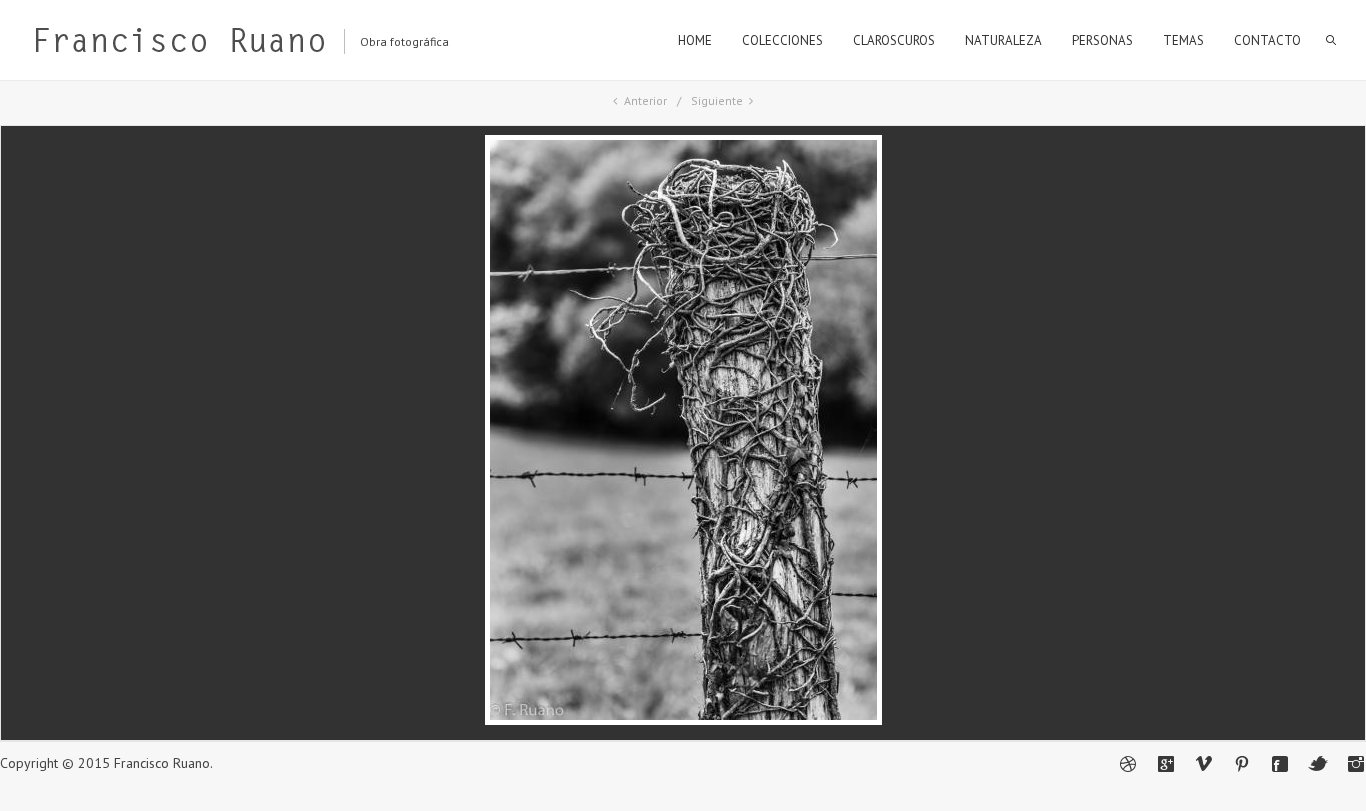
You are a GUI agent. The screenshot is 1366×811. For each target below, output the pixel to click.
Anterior (645, 100)
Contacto (1267, 40)
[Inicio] (179, 45)
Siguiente (717, 100)
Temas (1183, 40)
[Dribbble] (1128, 764)
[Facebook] (1280, 764)
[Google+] (1166, 764)
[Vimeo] (1204, 764)
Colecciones (782, 40)
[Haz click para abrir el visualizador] (683, 720)
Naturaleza (1003, 40)
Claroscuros (894, 40)
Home (695, 40)
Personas (1102, 40)
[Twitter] (1318, 764)
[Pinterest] (1242, 764)
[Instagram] (1356, 764)
